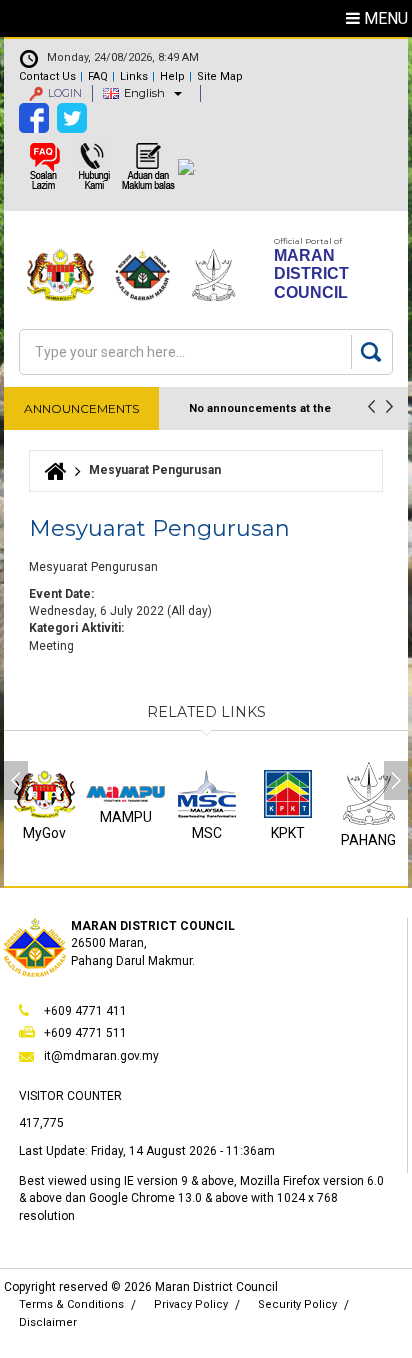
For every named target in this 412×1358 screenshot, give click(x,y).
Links (134, 76)
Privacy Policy (191, 1304)
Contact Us (47, 76)
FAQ (98, 76)
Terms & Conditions (71, 1304)
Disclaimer (48, 1322)
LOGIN (65, 93)
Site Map (220, 76)
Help (172, 76)
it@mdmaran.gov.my (101, 1056)
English (144, 93)
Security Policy (297, 1304)
